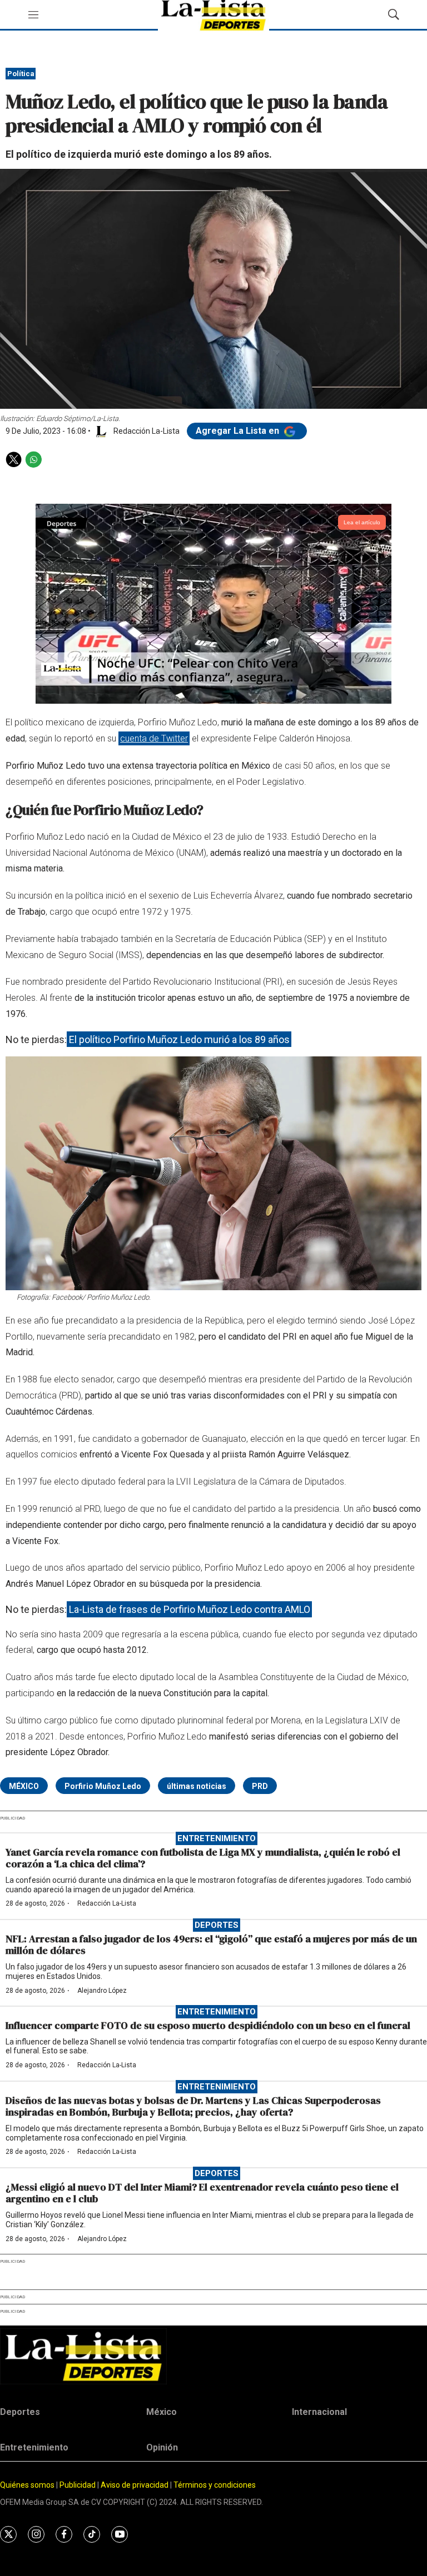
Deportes (217, 1925)
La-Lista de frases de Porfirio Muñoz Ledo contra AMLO (190, 1609)
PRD (260, 1786)
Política (21, 74)
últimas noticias (197, 1786)
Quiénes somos (27, 2485)
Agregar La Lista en (239, 431)
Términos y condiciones (215, 2485)
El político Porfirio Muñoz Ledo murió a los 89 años (179, 1039)
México (162, 2412)
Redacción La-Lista (107, 1903)
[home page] (213, 2356)
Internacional (319, 2412)
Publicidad (78, 2485)
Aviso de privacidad (135, 2485)
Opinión (162, 2447)
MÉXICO (24, 1786)
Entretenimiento (217, 1838)
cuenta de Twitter (154, 738)
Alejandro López (102, 1991)
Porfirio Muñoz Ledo (103, 1786)
